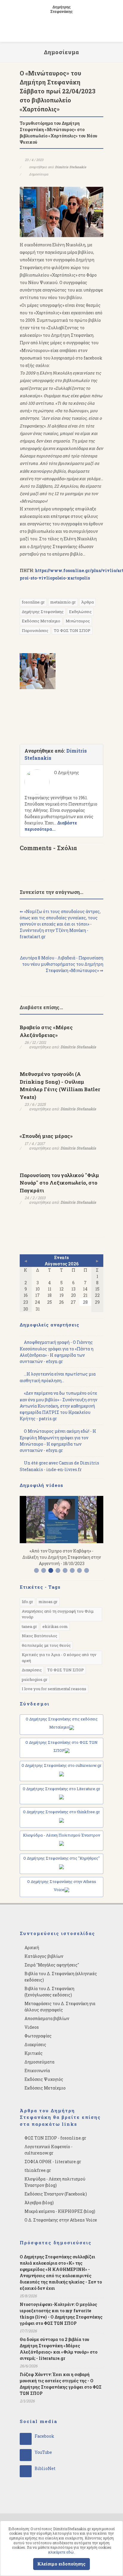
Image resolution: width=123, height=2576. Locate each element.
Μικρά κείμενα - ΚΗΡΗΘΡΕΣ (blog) (60, 2211)
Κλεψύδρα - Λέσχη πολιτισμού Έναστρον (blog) (55, 2182)
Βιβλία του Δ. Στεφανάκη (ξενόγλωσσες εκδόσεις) (49, 1992)
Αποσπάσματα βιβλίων (47, 2018)
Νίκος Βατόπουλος (40, 1636)
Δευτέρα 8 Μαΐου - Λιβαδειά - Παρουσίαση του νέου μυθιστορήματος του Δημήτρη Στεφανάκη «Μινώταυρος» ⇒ (62, 964)
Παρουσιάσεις (35, 630)
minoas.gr (48, 1602)
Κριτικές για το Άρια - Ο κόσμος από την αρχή (59, 1658)
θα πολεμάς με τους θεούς (46, 1645)
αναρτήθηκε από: (57, 167)
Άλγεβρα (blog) (39, 2203)
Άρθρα (87, 602)
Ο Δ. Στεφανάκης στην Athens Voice (61, 2220)
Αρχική (32, 1947)
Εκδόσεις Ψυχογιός (44, 2079)
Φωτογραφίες (38, 2036)
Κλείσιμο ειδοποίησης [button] (61, 2564)
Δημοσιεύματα (39, 2062)
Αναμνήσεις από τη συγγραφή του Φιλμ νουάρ (58, 1614)
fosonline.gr (33, 602)
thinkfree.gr (38, 2170)
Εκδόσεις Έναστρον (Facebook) (56, 2194)
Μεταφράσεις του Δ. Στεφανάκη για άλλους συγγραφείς (60, 2007)
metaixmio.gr (63, 602)
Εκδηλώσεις (80, 612)
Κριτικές (34, 2053)
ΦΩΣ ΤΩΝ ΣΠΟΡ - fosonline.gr (55, 2138)
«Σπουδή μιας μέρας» (46, 1136)
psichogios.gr (35, 1679)
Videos (32, 2027)
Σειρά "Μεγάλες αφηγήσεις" (52, 1965)
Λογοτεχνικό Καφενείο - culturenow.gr (49, 2150)
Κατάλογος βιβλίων (44, 1956)
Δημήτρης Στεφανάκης (43, 612)
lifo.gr (27, 1602)
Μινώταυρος (78, 621)
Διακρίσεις (32, 1670)
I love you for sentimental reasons (54, 1689)
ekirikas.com (55, 1626)
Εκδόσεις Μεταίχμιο (41, 621)
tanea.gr (29, 1626)
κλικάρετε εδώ (61, 2552)
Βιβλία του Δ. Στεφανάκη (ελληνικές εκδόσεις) (61, 1977)
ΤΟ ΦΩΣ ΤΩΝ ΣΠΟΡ (72, 630)
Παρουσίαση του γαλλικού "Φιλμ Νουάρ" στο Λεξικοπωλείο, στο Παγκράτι (59, 1183)
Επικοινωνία (37, 2071)
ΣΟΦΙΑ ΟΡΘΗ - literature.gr (53, 2162)
